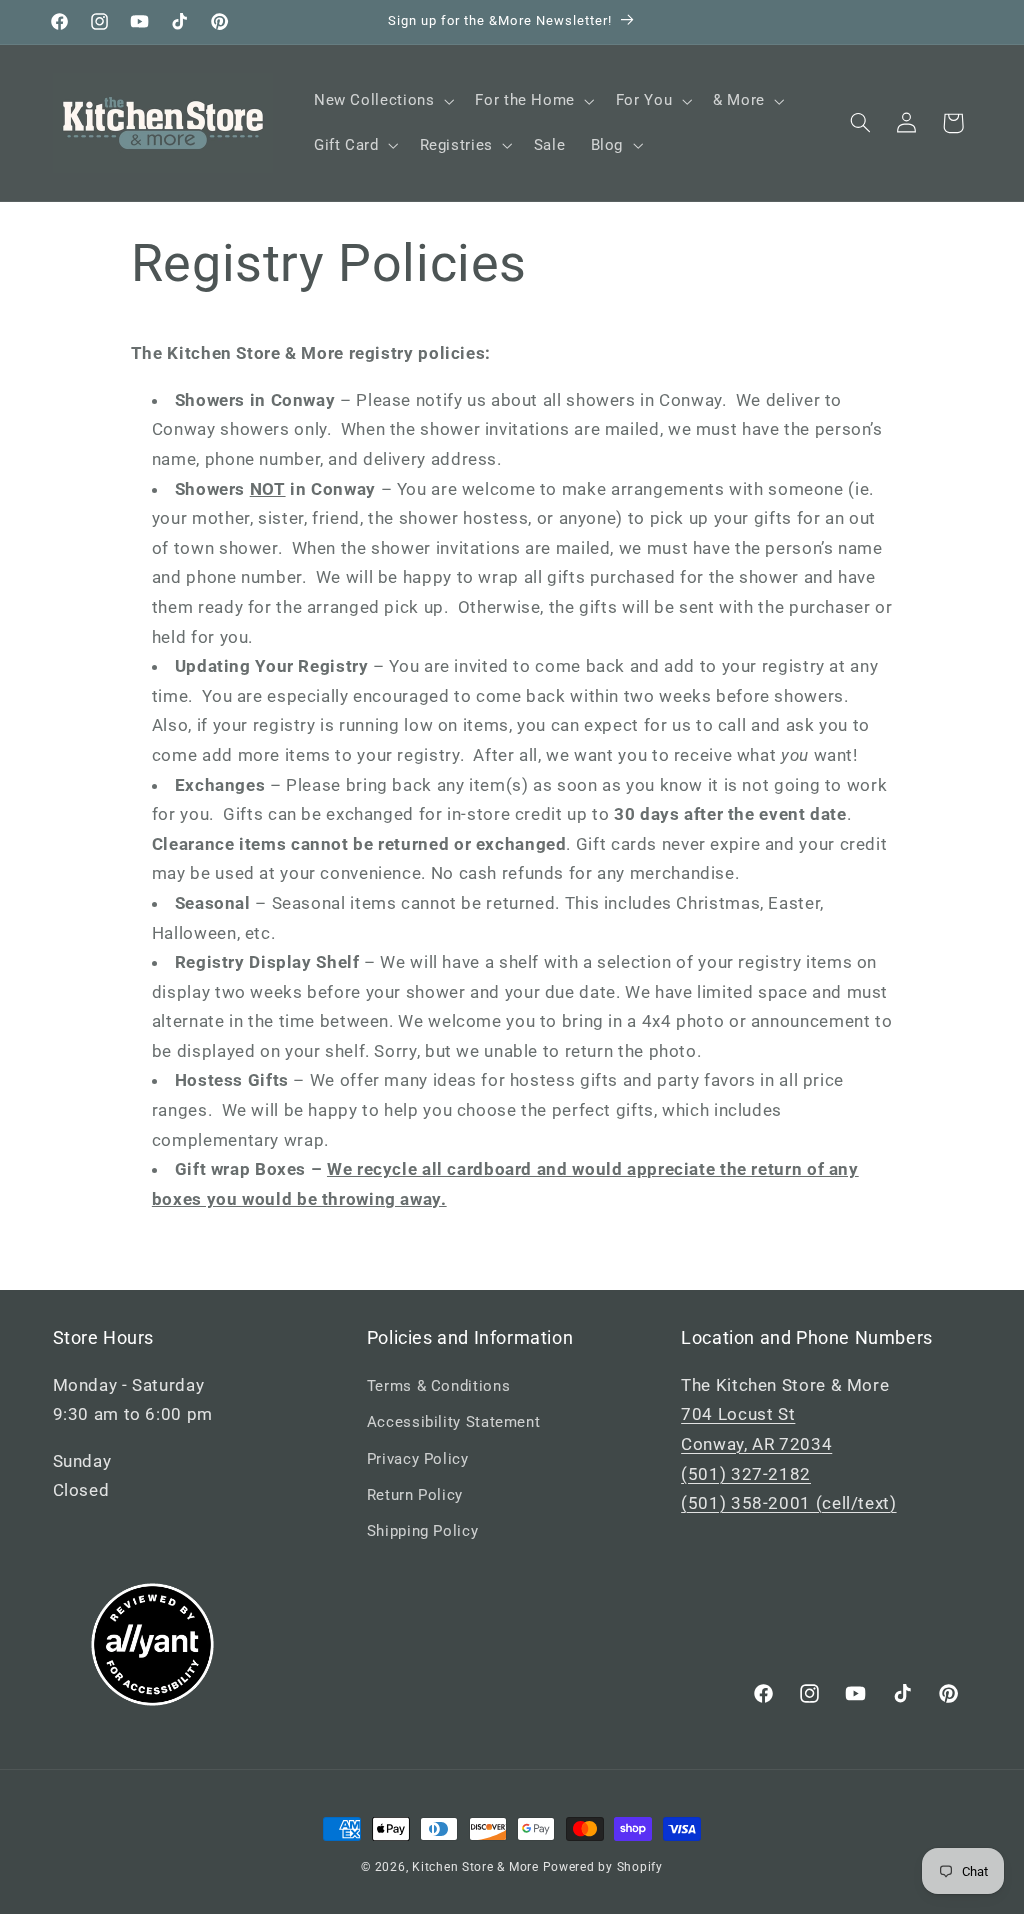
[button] (381, 101)
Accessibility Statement (454, 1422)
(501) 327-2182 (746, 1474)
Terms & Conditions (438, 1386)
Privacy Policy (418, 1459)
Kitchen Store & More (475, 1867)
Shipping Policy (422, 1531)
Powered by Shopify (603, 1867)
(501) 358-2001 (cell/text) (788, 1503)
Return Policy (415, 1495)
